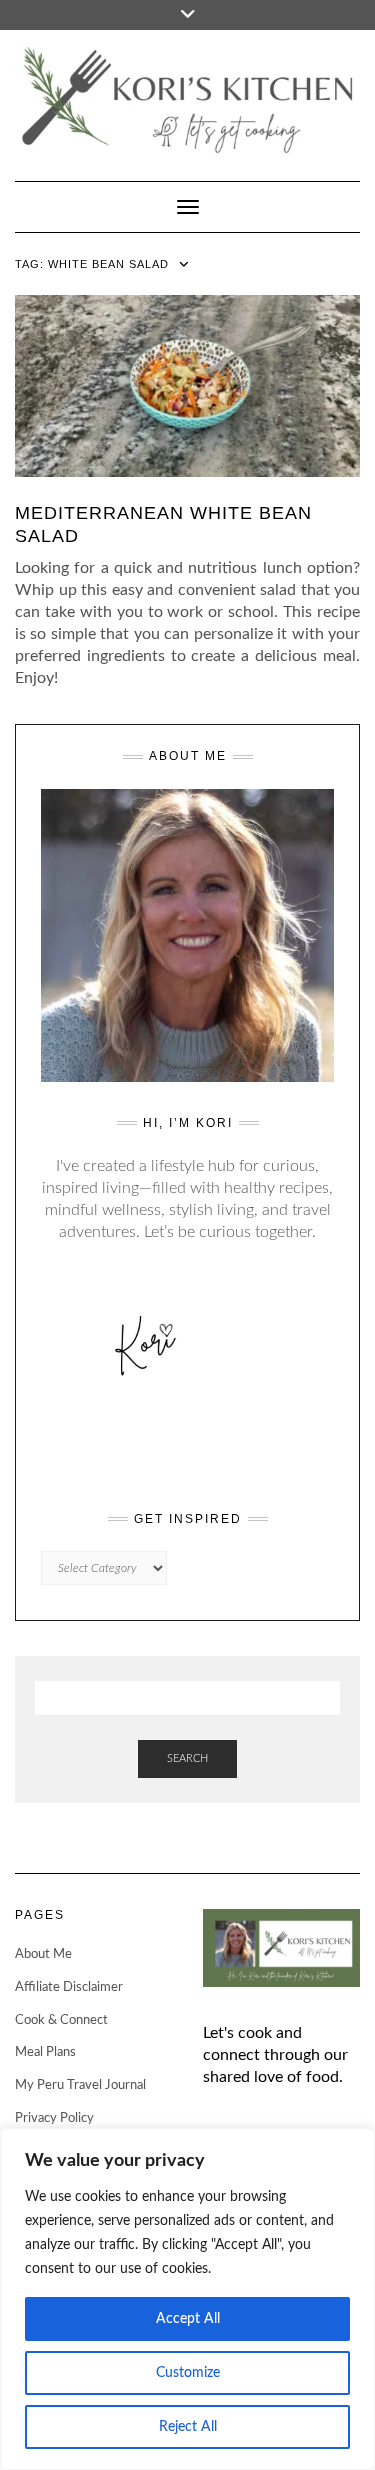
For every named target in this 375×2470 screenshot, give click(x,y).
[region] (187, 2299)
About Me (43, 1954)
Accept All (188, 2319)
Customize (188, 2373)
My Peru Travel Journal (80, 2085)
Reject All (188, 2427)
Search (187, 1758)
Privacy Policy (54, 2118)
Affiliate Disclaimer (69, 1987)
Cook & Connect (61, 2020)
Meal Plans (45, 2052)
